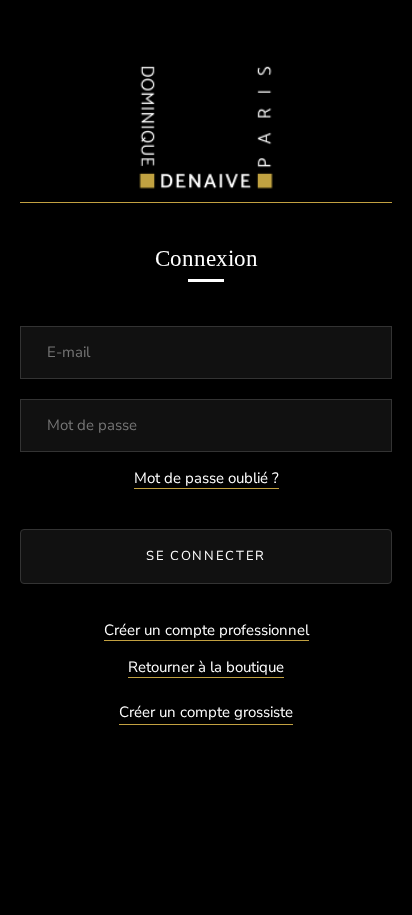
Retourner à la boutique (206, 667)
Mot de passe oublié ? (206, 478)
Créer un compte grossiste (206, 712)
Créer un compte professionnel (206, 630)
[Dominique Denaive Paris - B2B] (206, 122)
